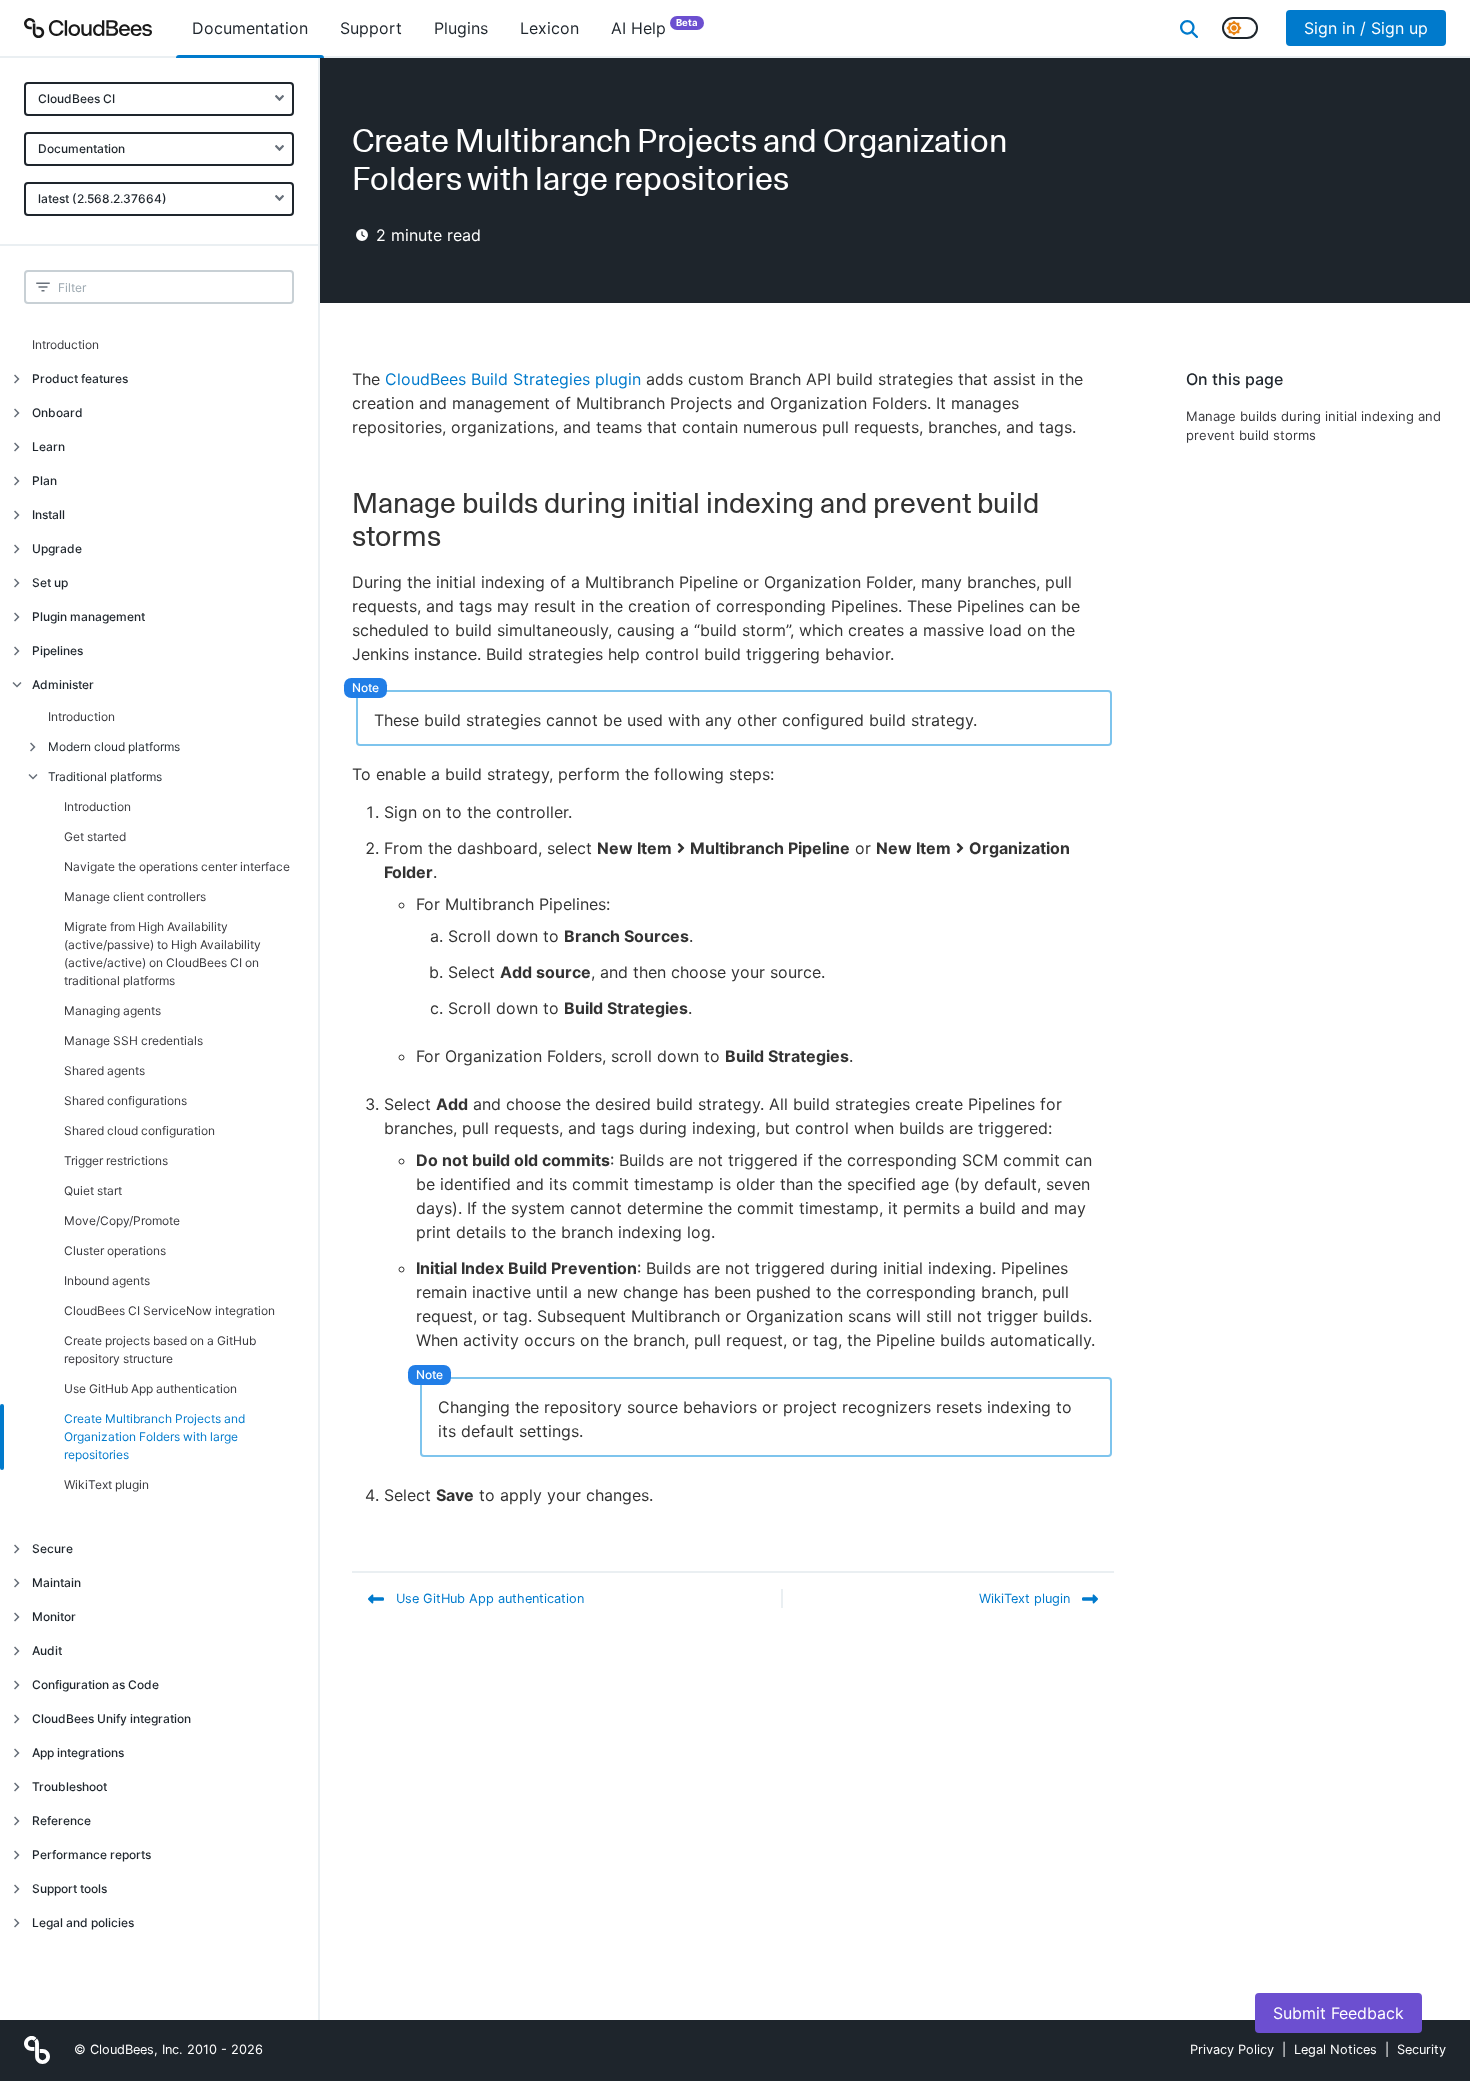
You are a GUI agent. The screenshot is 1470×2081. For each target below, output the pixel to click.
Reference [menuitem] (61, 1820)
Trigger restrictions (116, 1160)
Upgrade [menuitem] (57, 548)
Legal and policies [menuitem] (83, 1922)
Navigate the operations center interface (177, 866)
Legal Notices (1335, 2049)
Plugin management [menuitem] (88, 616)
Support (371, 28)
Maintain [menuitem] (56, 1582)
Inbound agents (107, 1280)
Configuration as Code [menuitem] (95, 1684)
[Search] (1189, 28)
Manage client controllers (135, 896)
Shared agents (104, 1070)
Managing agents (112, 1010)
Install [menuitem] (48, 514)
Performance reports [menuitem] (91, 1854)
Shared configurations (125, 1100)
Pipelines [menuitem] (57, 650)
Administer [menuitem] (63, 684)
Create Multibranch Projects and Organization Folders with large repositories (154, 1436)
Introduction (65, 344)
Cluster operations (115, 1250)
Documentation (81, 148)
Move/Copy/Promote (122, 1220)
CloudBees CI (76, 98)
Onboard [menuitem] (57, 412)
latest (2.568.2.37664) (102, 198)
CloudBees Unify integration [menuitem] (111, 1718)
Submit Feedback (1338, 2013)
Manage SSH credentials (133, 1040)
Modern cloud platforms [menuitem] (114, 746)
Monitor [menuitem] (54, 1616)
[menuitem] (250, 28)
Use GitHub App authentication (150, 1388)
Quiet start (93, 1190)
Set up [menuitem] (50, 582)
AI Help (654, 27)
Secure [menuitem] (52, 1548)
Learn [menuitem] (48, 446)
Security (1421, 2049)
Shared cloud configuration (139, 1130)
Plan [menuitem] (44, 480)
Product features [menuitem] (80, 378)
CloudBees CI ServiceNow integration (169, 1310)
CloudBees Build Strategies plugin (513, 379)
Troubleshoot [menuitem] (69, 1786)
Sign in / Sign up (1366, 28)
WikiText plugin (106, 1484)
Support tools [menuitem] (69, 1888)
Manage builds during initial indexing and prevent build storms (1313, 426)
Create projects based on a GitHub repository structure (160, 1349)
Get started (95, 836)
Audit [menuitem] (47, 1650)
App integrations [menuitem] (78, 1752)
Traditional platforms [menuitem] (105, 776)
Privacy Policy (1232, 2049)
